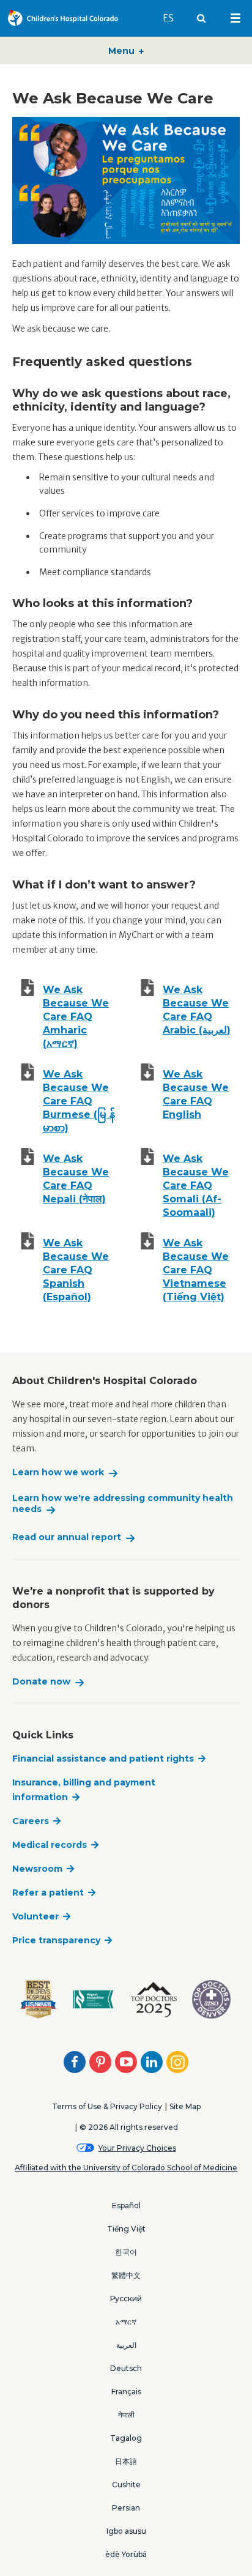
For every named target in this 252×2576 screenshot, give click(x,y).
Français (126, 2392)
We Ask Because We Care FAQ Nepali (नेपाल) (76, 1179)
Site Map (185, 2106)
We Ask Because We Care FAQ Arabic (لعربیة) (197, 1010)
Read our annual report (67, 1537)
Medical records (50, 1845)
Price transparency (56, 1940)
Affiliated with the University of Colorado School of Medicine (126, 2168)
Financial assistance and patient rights (103, 1759)
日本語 (126, 2461)
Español (126, 2206)
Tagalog (126, 2438)
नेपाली (126, 2415)
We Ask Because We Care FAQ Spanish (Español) (76, 1270)
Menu (123, 51)
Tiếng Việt (126, 2229)
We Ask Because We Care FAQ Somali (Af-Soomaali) (196, 1186)
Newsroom (37, 1869)
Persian (126, 2508)
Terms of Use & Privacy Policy (107, 2106)
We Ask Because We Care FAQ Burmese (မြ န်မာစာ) (79, 1101)
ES (174, 18)
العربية (126, 2345)
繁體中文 (126, 2275)
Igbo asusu (126, 2531)
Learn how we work (58, 1472)
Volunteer (35, 1916)
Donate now (41, 1682)
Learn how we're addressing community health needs (123, 1504)
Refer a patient (48, 1893)
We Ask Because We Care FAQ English (196, 1094)
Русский (126, 2299)
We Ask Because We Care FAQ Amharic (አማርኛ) (76, 1017)
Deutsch (126, 2368)
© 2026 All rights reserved (129, 2127)
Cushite (126, 2485)
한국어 (126, 2252)
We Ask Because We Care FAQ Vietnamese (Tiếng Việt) (196, 1270)
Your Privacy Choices (137, 2148)
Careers (31, 1821)
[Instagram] (177, 2062)
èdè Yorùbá (126, 2554)
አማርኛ (126, 2322)
